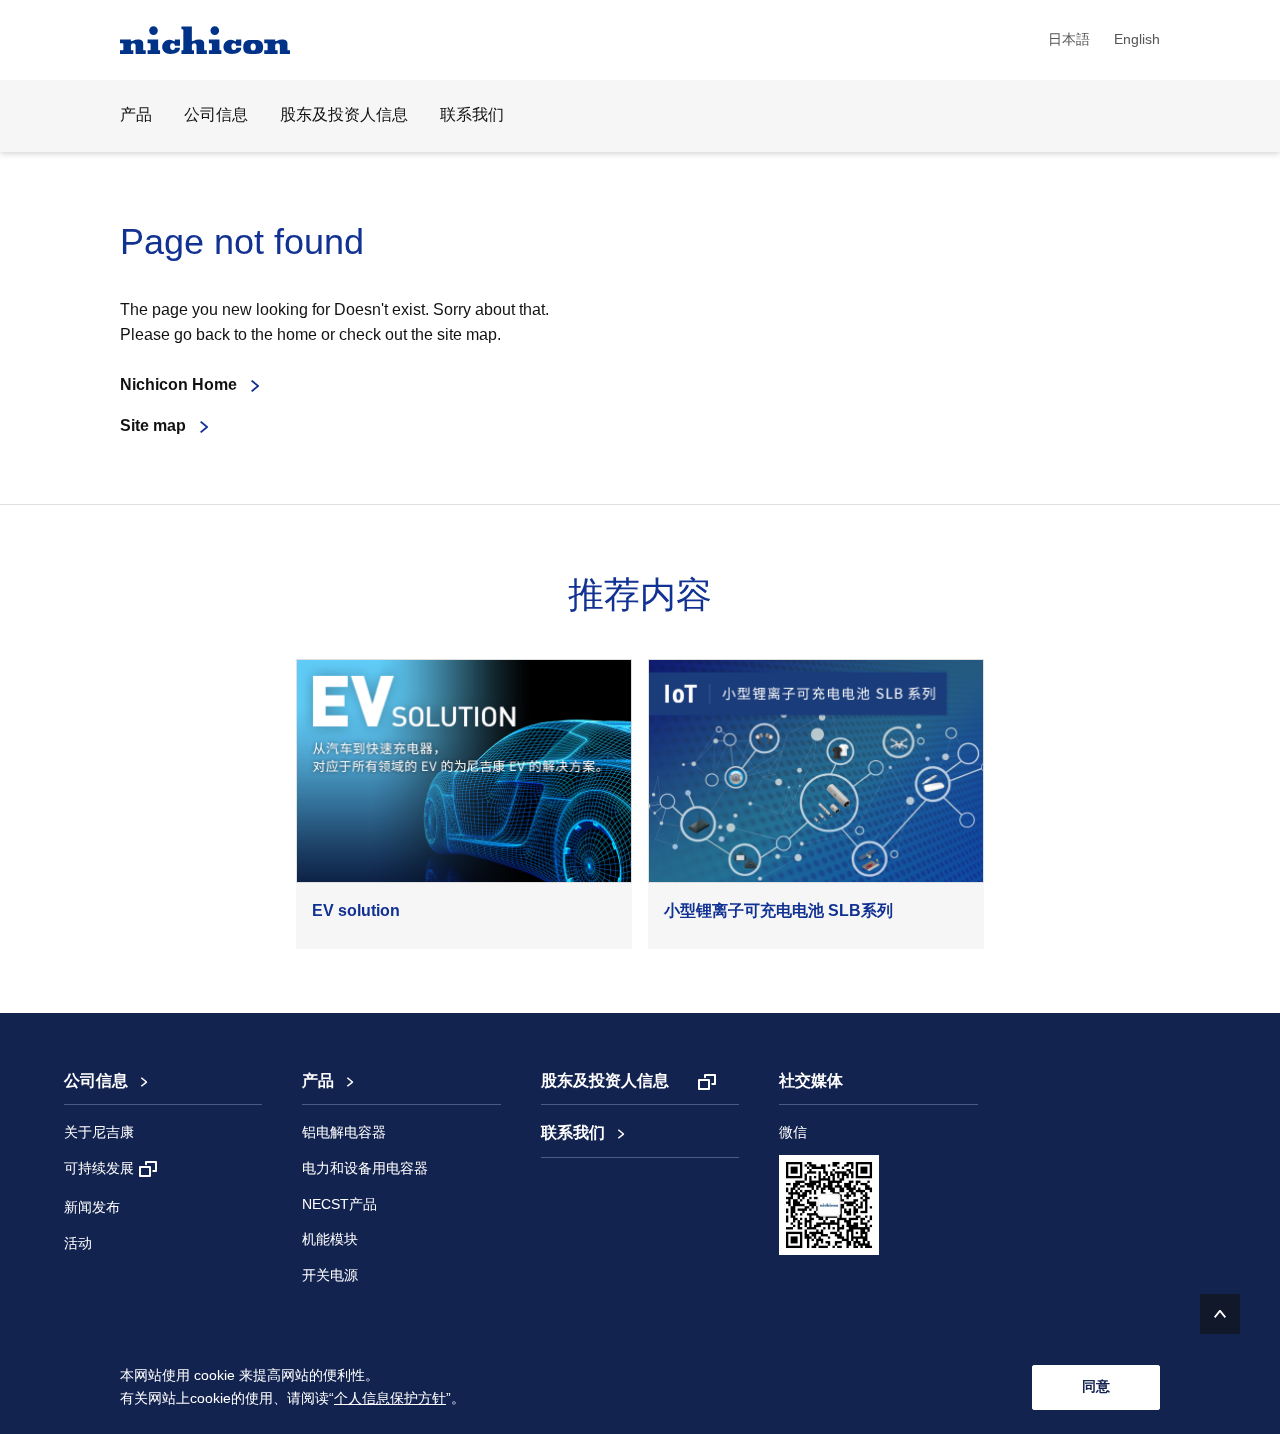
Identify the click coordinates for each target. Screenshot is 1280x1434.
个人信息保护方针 (390, 1399)
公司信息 (96, 1081)
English (1137, 40)
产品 (318, 1081)
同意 (1096, 1386)
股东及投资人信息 (344, 115)
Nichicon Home (178, 385)
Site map (153, 426)
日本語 (1069, 40)
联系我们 (472, 115)
